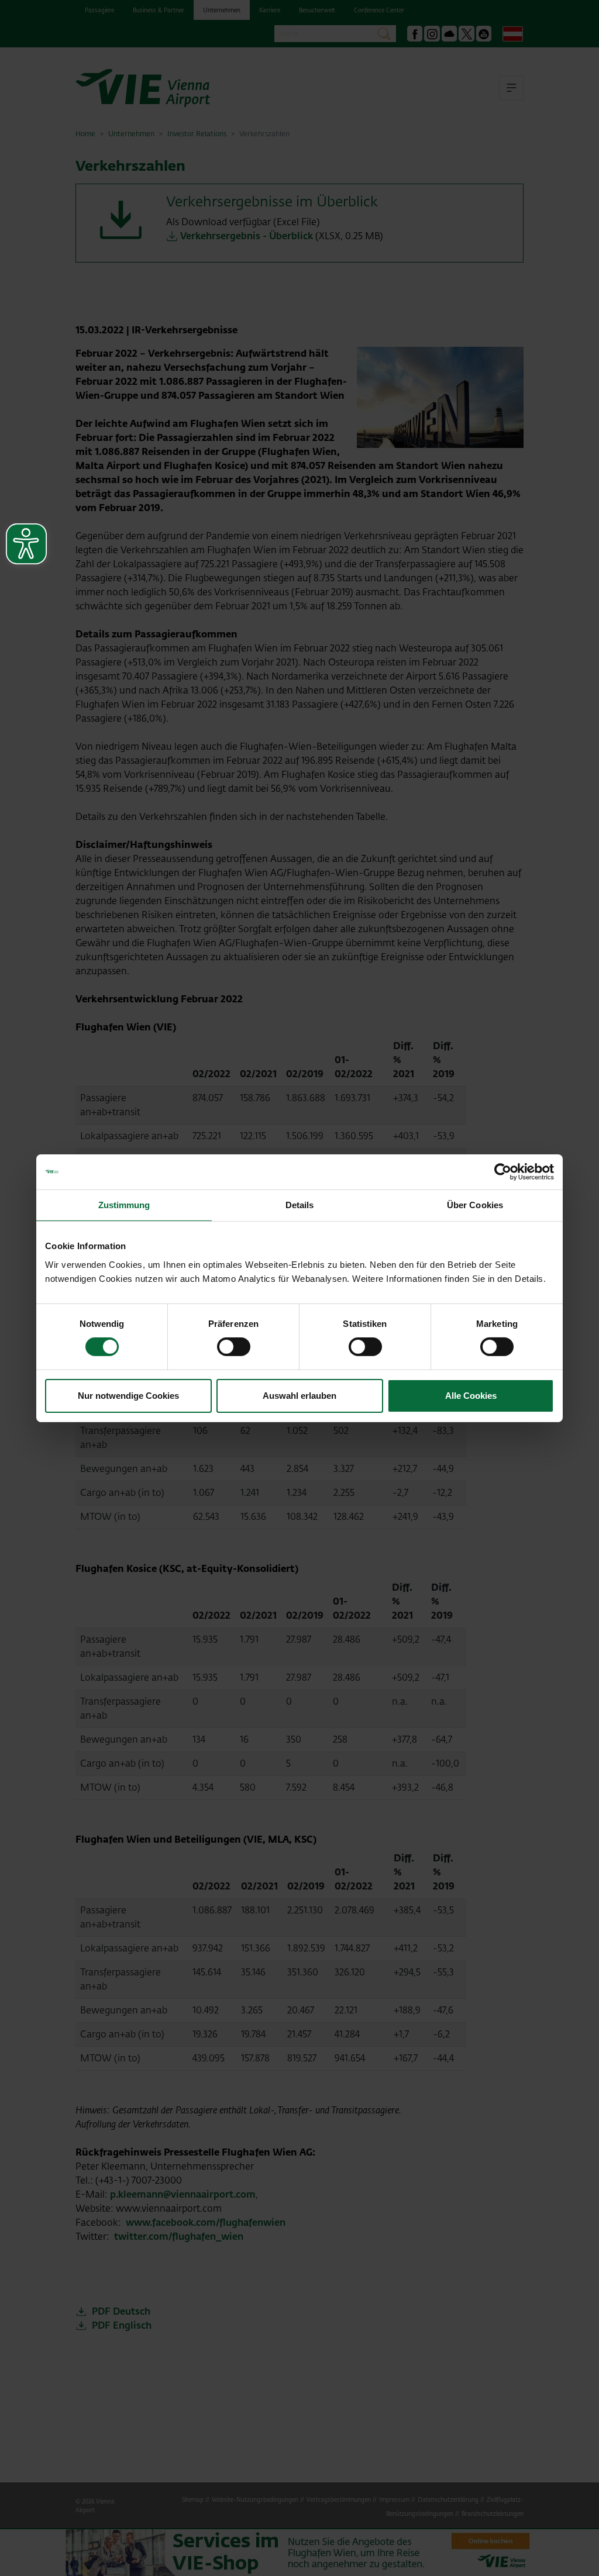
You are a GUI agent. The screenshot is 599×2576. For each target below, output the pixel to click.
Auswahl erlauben (299, 1396)
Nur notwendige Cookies (128, 1396)
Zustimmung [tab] (124, 1204)
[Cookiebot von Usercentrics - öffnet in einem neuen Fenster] (503, 1171)
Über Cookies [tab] (475, 1204)
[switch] (234, 1347)
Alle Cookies (471, 1396)
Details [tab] (300, 1204)
